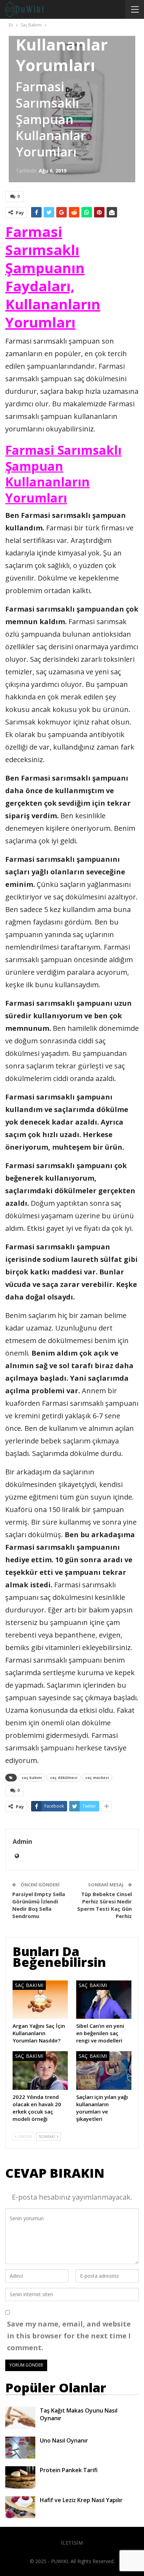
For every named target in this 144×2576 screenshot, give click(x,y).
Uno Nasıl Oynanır (64, 2440)
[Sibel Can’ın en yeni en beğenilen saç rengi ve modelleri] (104, 2000)
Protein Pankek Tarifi (69, 2470)
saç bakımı (32, 1778)
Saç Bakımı (29, 1985)
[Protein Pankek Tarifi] (20, 2477)
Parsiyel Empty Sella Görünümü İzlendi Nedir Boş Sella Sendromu (39, 1905)
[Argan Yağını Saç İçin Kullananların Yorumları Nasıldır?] (40, 2000)
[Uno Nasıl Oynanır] (20, 2448)
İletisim (72, 2543)
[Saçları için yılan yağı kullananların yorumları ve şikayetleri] (104, 2071)
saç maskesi (97, 1778)
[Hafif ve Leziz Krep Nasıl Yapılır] (20, 2507)
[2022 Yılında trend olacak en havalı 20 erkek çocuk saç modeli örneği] (40, 2071)
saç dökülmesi (64, 1778)
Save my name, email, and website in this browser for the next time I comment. (69, 2336)
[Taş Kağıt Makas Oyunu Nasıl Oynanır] (20, 2418)
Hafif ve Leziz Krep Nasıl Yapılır (81, 2500)
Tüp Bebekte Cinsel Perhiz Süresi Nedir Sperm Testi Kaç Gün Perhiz (105, 1905)
